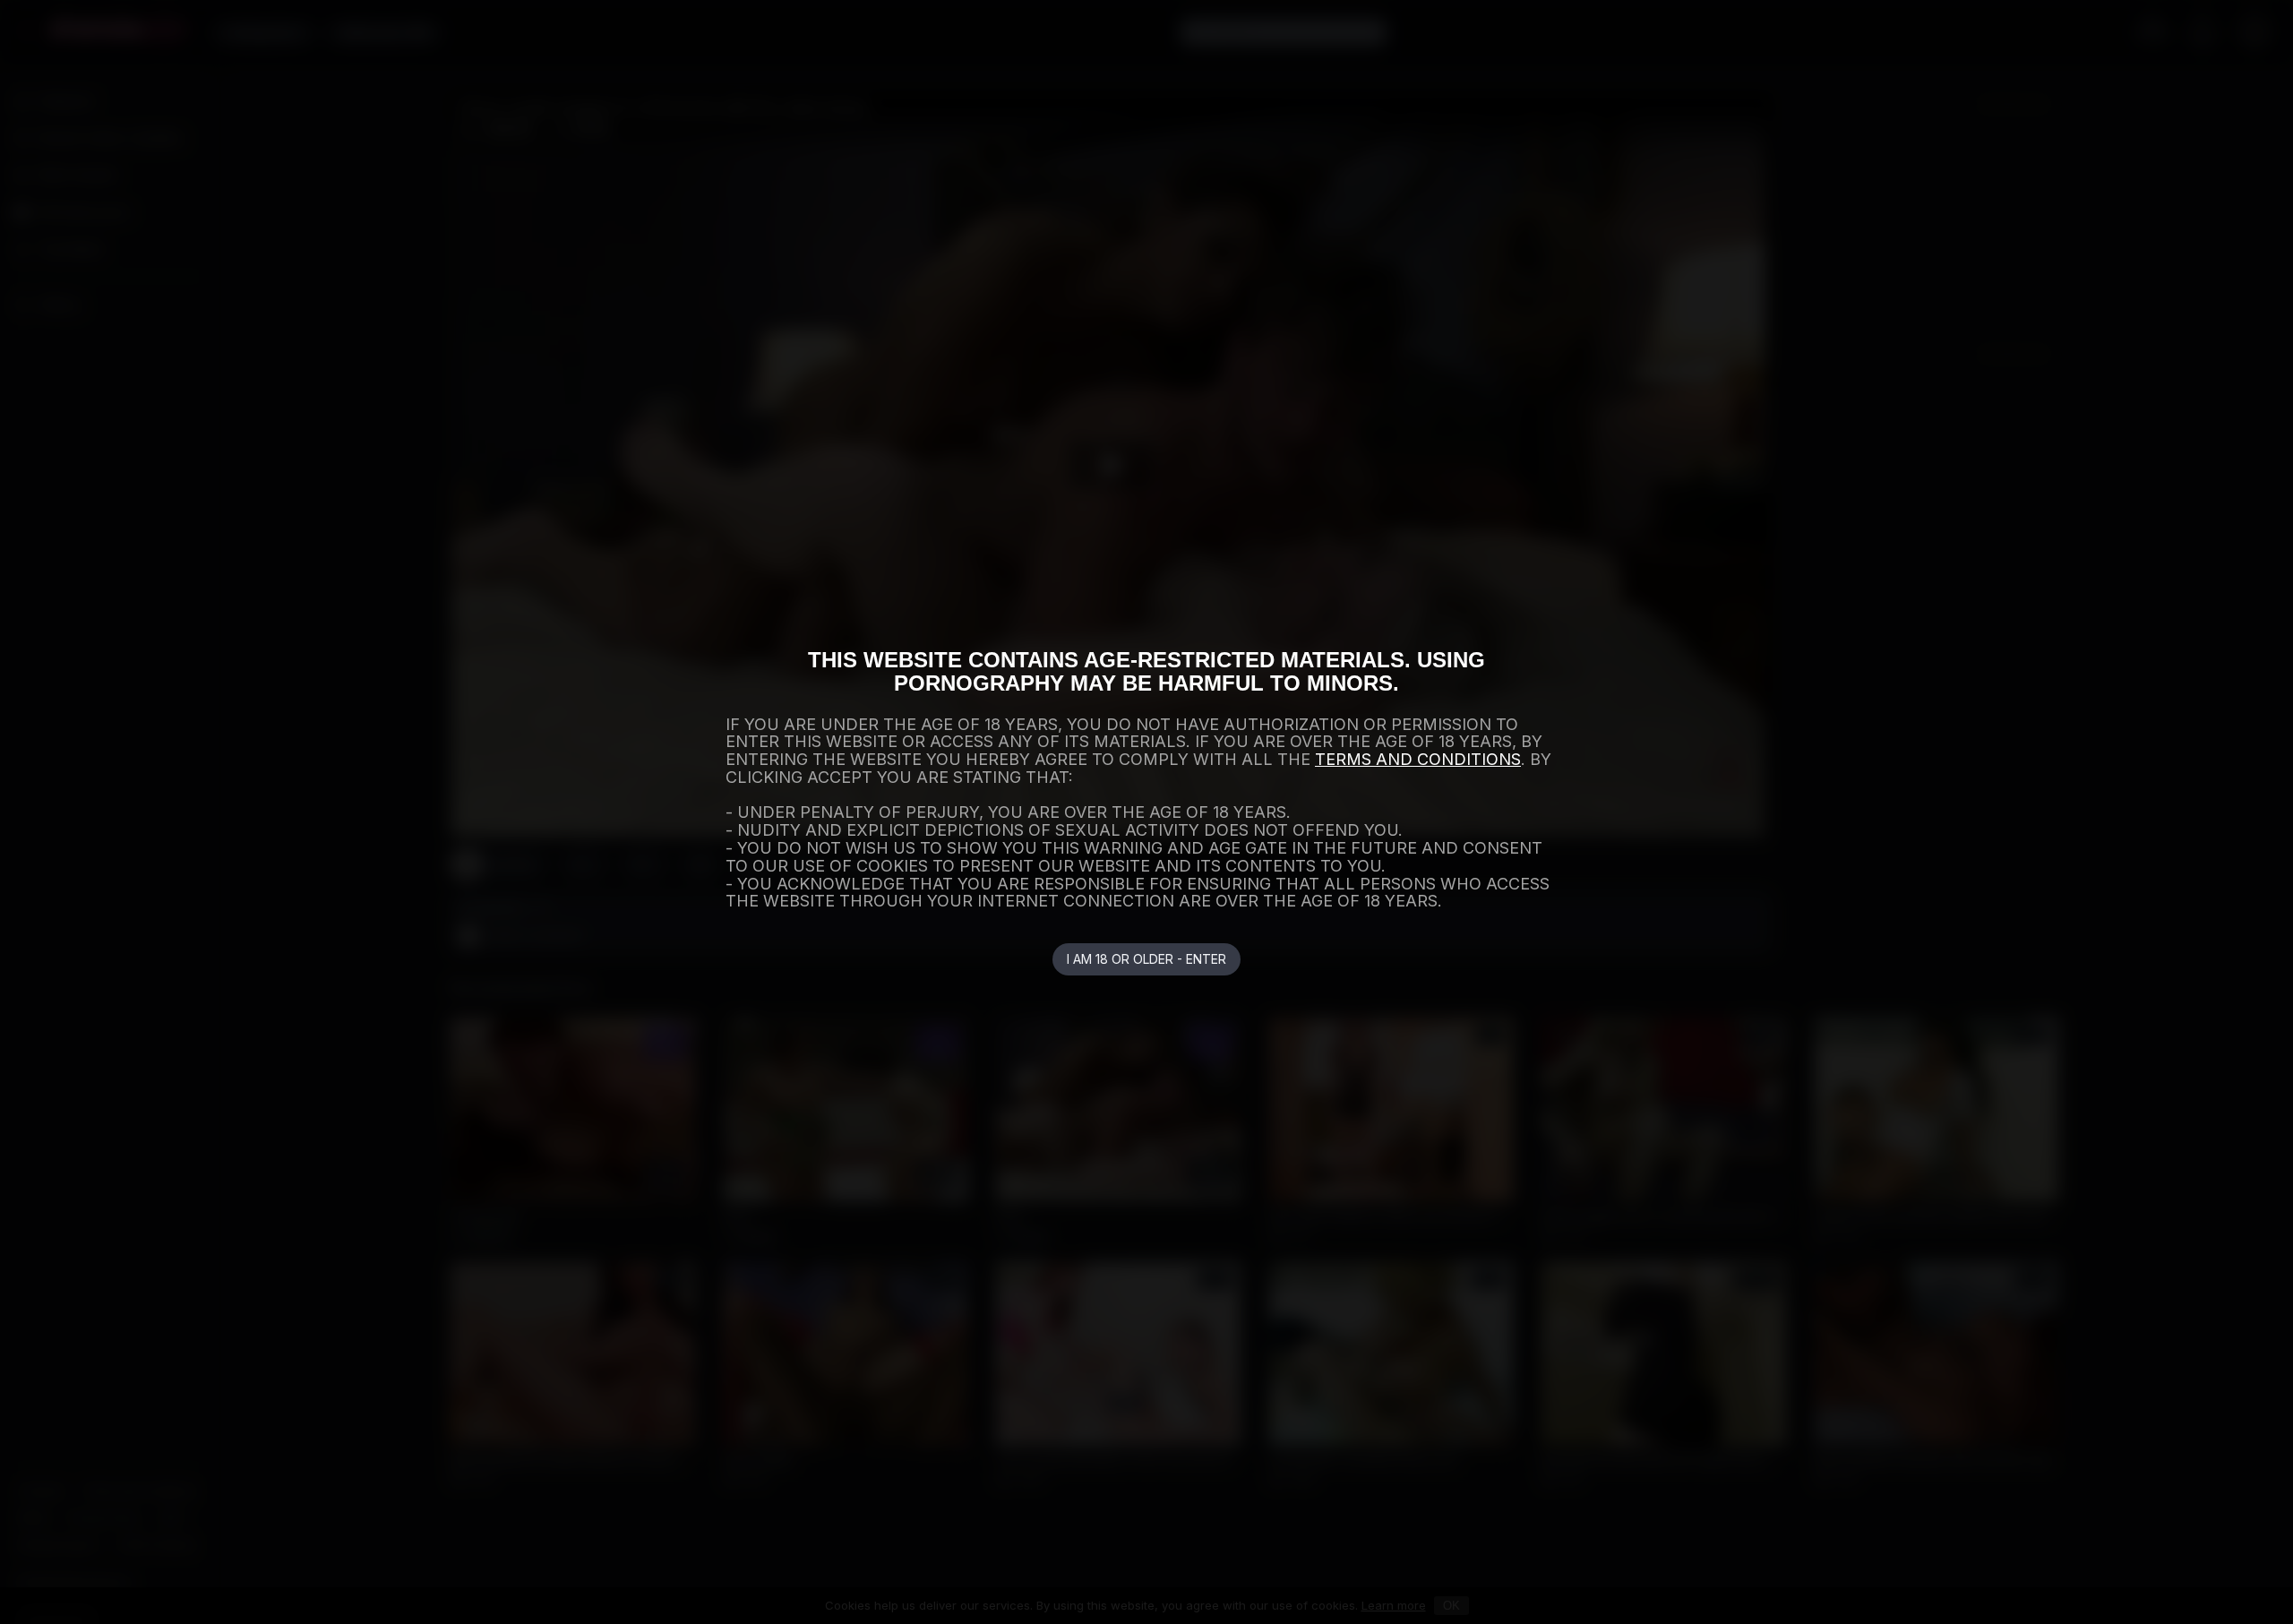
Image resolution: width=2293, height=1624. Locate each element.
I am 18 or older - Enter (1146, 959)
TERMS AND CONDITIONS (1418, 759)
